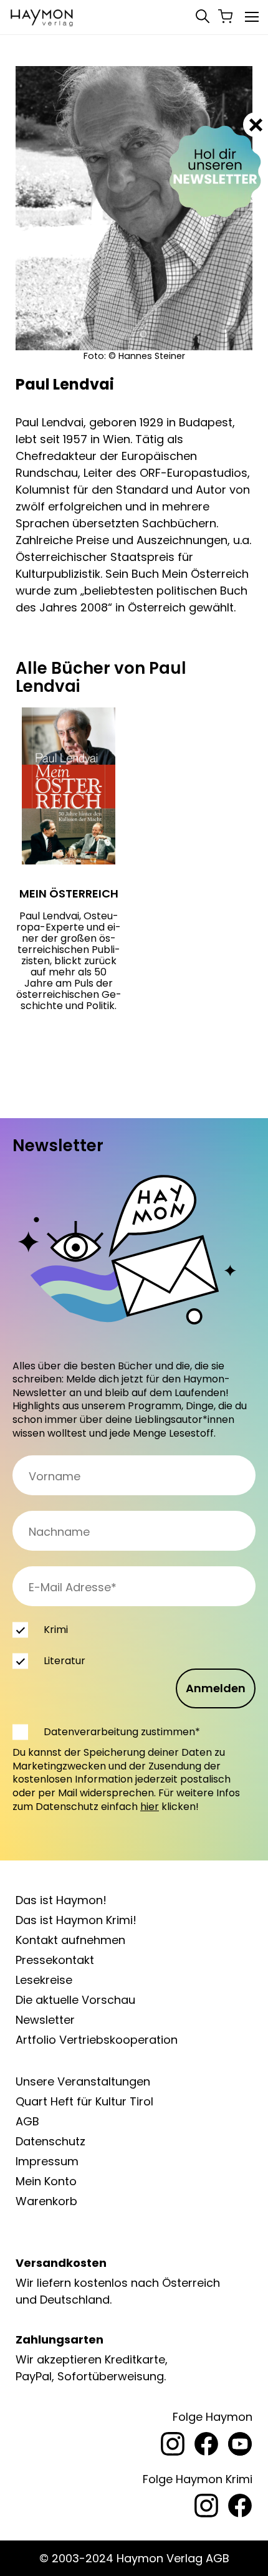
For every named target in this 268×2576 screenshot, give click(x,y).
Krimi (56, 1630)
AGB (27, 2121)
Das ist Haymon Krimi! (76, 1920)
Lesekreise (44, 1980)
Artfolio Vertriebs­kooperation (97, 2040)
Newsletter (45, 2020)
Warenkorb (46, 2201)
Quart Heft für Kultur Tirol (84, 2101)
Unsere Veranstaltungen (83, 2081)
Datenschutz (50, 2141)
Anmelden (216, 1688)
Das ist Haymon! (61, 1900)
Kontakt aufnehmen (70, 1940)
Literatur (65, 1661)
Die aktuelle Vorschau (75, 2000)
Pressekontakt (55, 1960)
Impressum (47, 2161)
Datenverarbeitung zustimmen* (122, 1732)
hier (150, 1807)
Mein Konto (46, 2181)
